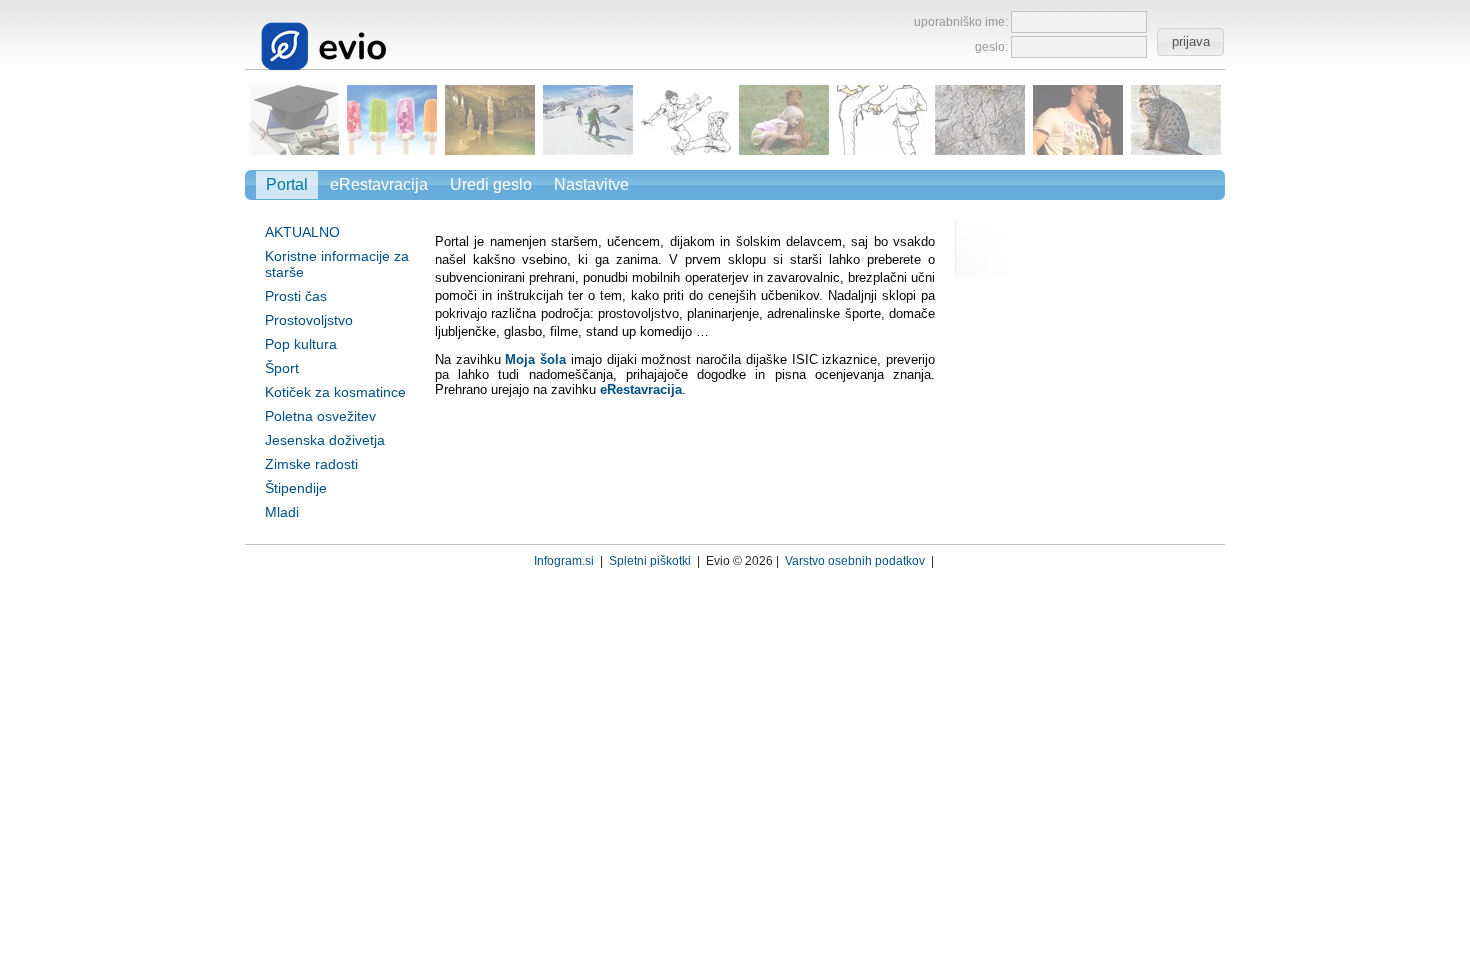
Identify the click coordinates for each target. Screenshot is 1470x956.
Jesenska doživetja (325, 440)
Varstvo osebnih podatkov (855, 561)
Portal (287, 184)
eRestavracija (379, 184)
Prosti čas (296, 296)
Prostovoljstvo (309, 320)
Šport (282, 368)
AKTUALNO (302, 232)
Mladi (282, 512)
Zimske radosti (311, 464)
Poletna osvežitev (320, 416)
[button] (1190, 42)
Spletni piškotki (650, 561)
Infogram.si (564, 561)
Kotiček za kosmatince (335, 392)
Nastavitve (591, 184)
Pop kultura (301, 344)
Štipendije (296, 488)
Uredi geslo (491, 184)
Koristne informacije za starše (337, 264)
